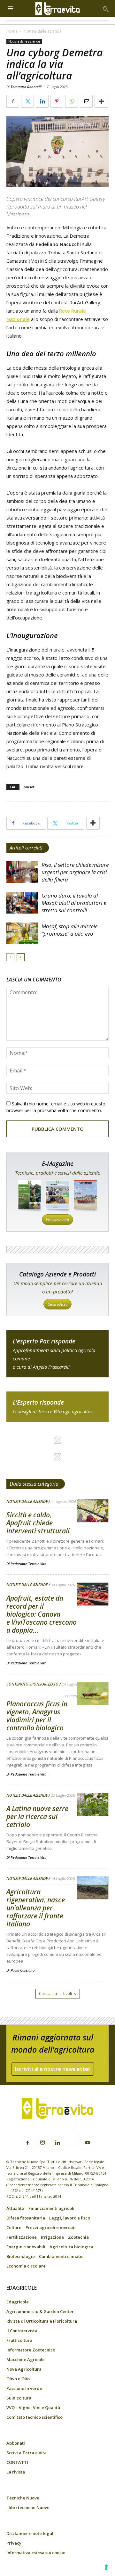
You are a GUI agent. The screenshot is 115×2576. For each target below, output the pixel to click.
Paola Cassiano (23, 1970)
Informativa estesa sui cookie (36, 2553)
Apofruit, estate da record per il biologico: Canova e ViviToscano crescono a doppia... (42, 1614)
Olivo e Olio (18, 2379)
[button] (106, 9)
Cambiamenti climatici (62, 2256)
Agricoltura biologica (71, 2247)
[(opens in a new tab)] (22, 934)
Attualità (15, 2208)
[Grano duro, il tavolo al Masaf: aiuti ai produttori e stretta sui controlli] (22, 903)
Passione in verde (24, 2388)
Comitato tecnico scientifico (34, 2417)
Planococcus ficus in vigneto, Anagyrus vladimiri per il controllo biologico (37, 1716)
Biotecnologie (21, 2256)
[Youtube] (88, 2143)
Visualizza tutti (57, 1220)
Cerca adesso (57, 1304)
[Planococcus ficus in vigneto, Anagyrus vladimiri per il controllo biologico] (93, 1694)
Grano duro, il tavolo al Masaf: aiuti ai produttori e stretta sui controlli (74, 903)
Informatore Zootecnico (31, 2350)
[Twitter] (73, 2139)
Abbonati (16, 2443)
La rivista (16, 2472)
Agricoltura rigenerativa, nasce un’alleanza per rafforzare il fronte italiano (36, 1908)
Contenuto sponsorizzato (32, 1684)
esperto (57, 1407)
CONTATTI (17, 2462)
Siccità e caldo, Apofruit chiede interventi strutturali (39, 1523)
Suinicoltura (19, 2398)
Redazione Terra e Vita (28, 1564)
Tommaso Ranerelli (26, 87)
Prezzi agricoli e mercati (51, 2227)
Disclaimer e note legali (31, 2533)
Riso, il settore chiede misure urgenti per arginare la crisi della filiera (75, 872)
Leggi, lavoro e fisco (70, 2218)
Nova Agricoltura (24, 2369)
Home (12, 31)
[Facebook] (27, 2143)
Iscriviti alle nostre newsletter (53, 2069)
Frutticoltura (19, 2340)
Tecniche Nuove (23, 2498)
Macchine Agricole (26, 2359)
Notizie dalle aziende (43, 31)
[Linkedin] (57, 2143)
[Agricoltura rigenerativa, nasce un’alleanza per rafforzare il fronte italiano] (93, 1888)
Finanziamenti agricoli (51, 2208)
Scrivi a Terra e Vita (27, 2453)
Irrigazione (52, 2237)
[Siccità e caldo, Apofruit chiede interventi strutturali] (93, 1511)
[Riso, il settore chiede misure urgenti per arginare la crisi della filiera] (22, 872)
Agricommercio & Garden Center (40, 2311)
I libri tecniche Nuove (28, 2507)
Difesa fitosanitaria (26, 2218)
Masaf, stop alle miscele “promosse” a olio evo (69, 930)
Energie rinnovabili (26, 2247)
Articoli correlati (26, 848)
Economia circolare (26, 2266)
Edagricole (18, 2302)
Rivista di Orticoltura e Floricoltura (42, 2321)
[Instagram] (42, 2143)
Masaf (29, 787)
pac (57, 1354)
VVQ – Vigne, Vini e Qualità (33, 2408)
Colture (14, 2227)
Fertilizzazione (22, 2237)
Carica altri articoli (55, 1994)
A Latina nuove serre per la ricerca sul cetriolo (37, 1817)
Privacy (14, 2543)
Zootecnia (78, 2237)
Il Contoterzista (22, 2331)
